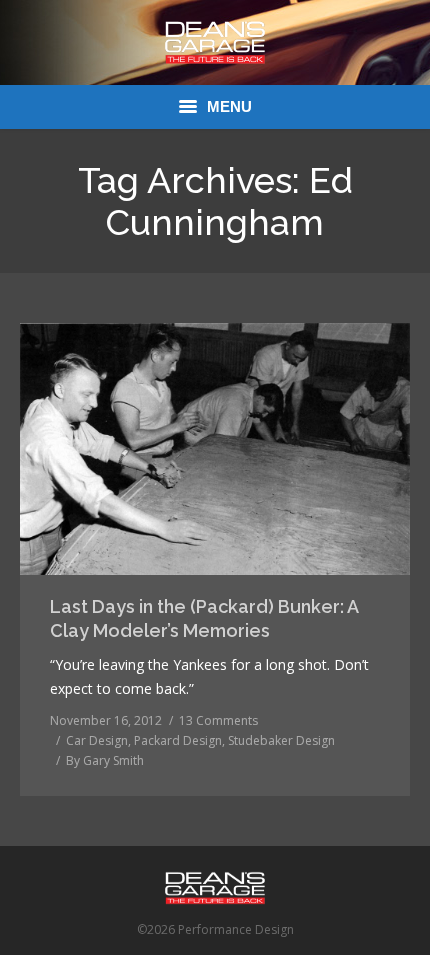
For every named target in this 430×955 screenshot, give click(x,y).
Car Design (97, 740)
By (105, 760)
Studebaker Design (281, 740)
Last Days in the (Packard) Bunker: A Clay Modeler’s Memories (204, 618)
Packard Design (178, 740)
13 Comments (218, 720)
